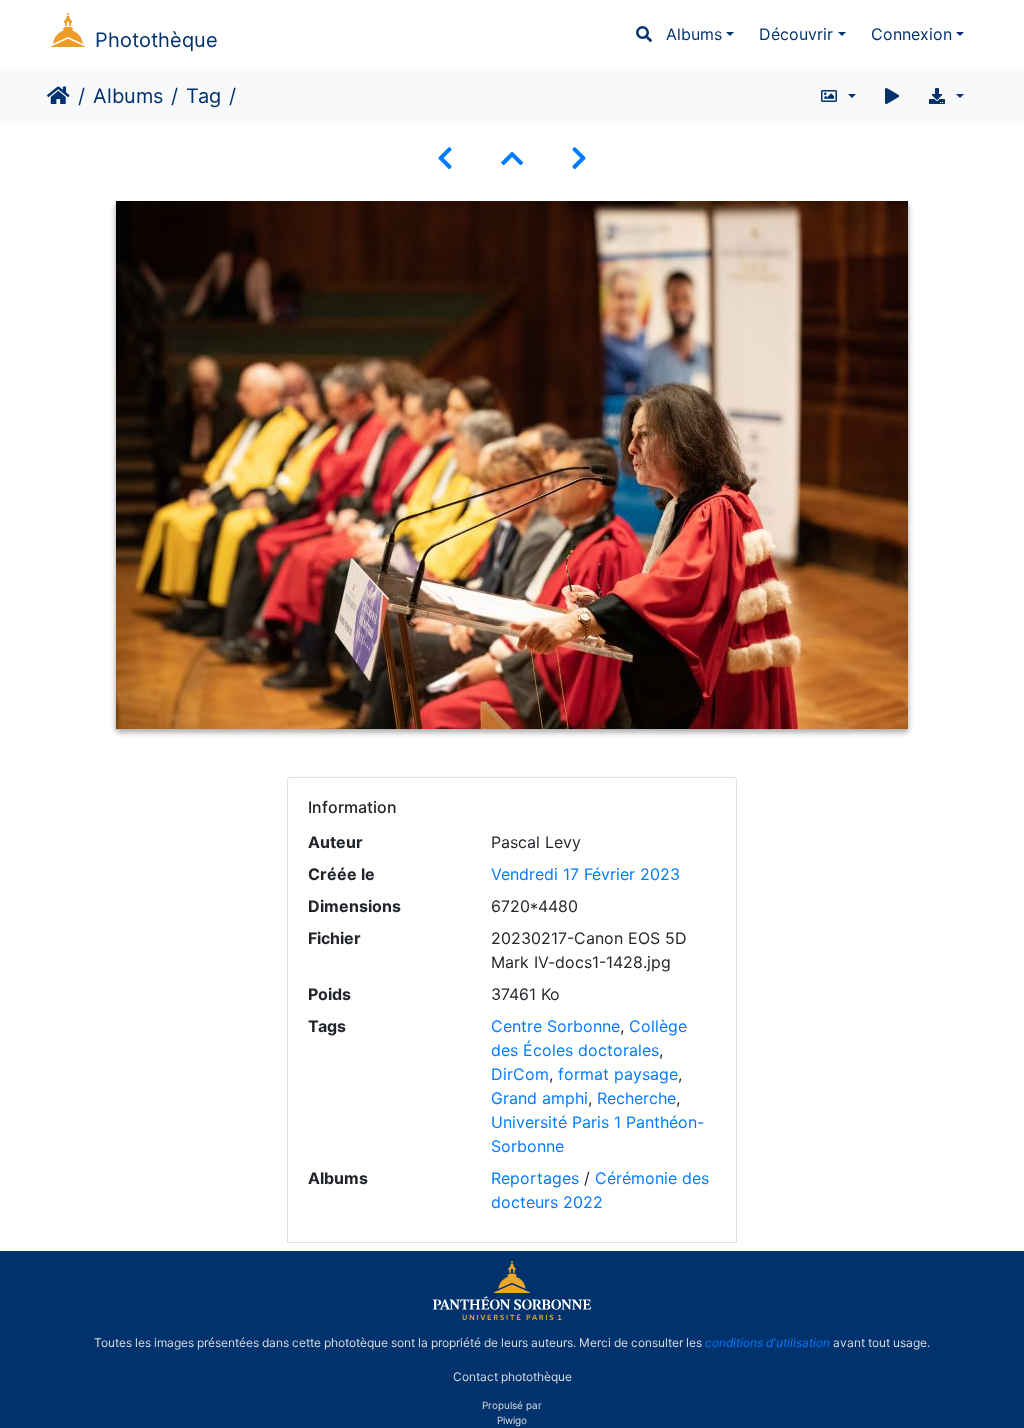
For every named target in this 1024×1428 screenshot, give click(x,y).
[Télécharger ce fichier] (945, 96)
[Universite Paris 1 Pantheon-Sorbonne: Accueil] (512, 1316)
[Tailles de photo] (837, 96)
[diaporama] (892, 96)
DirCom (520, 1074)
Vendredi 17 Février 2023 (585, 874)
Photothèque (156, 40)
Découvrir (796, 34)
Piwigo (512, 1420)
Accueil (58, 96)
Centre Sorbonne (555, 1026)
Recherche (636, 1098)
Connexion (911, 34)
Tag (203, 96)
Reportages (535, 1178)
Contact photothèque (512, 1376)
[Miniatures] (512, 158)
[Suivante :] (579, 158)
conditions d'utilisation (767, 1342)
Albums (694, 34)
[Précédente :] (445, 158)
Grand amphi (539, 1098)
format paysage (618, 1074)
